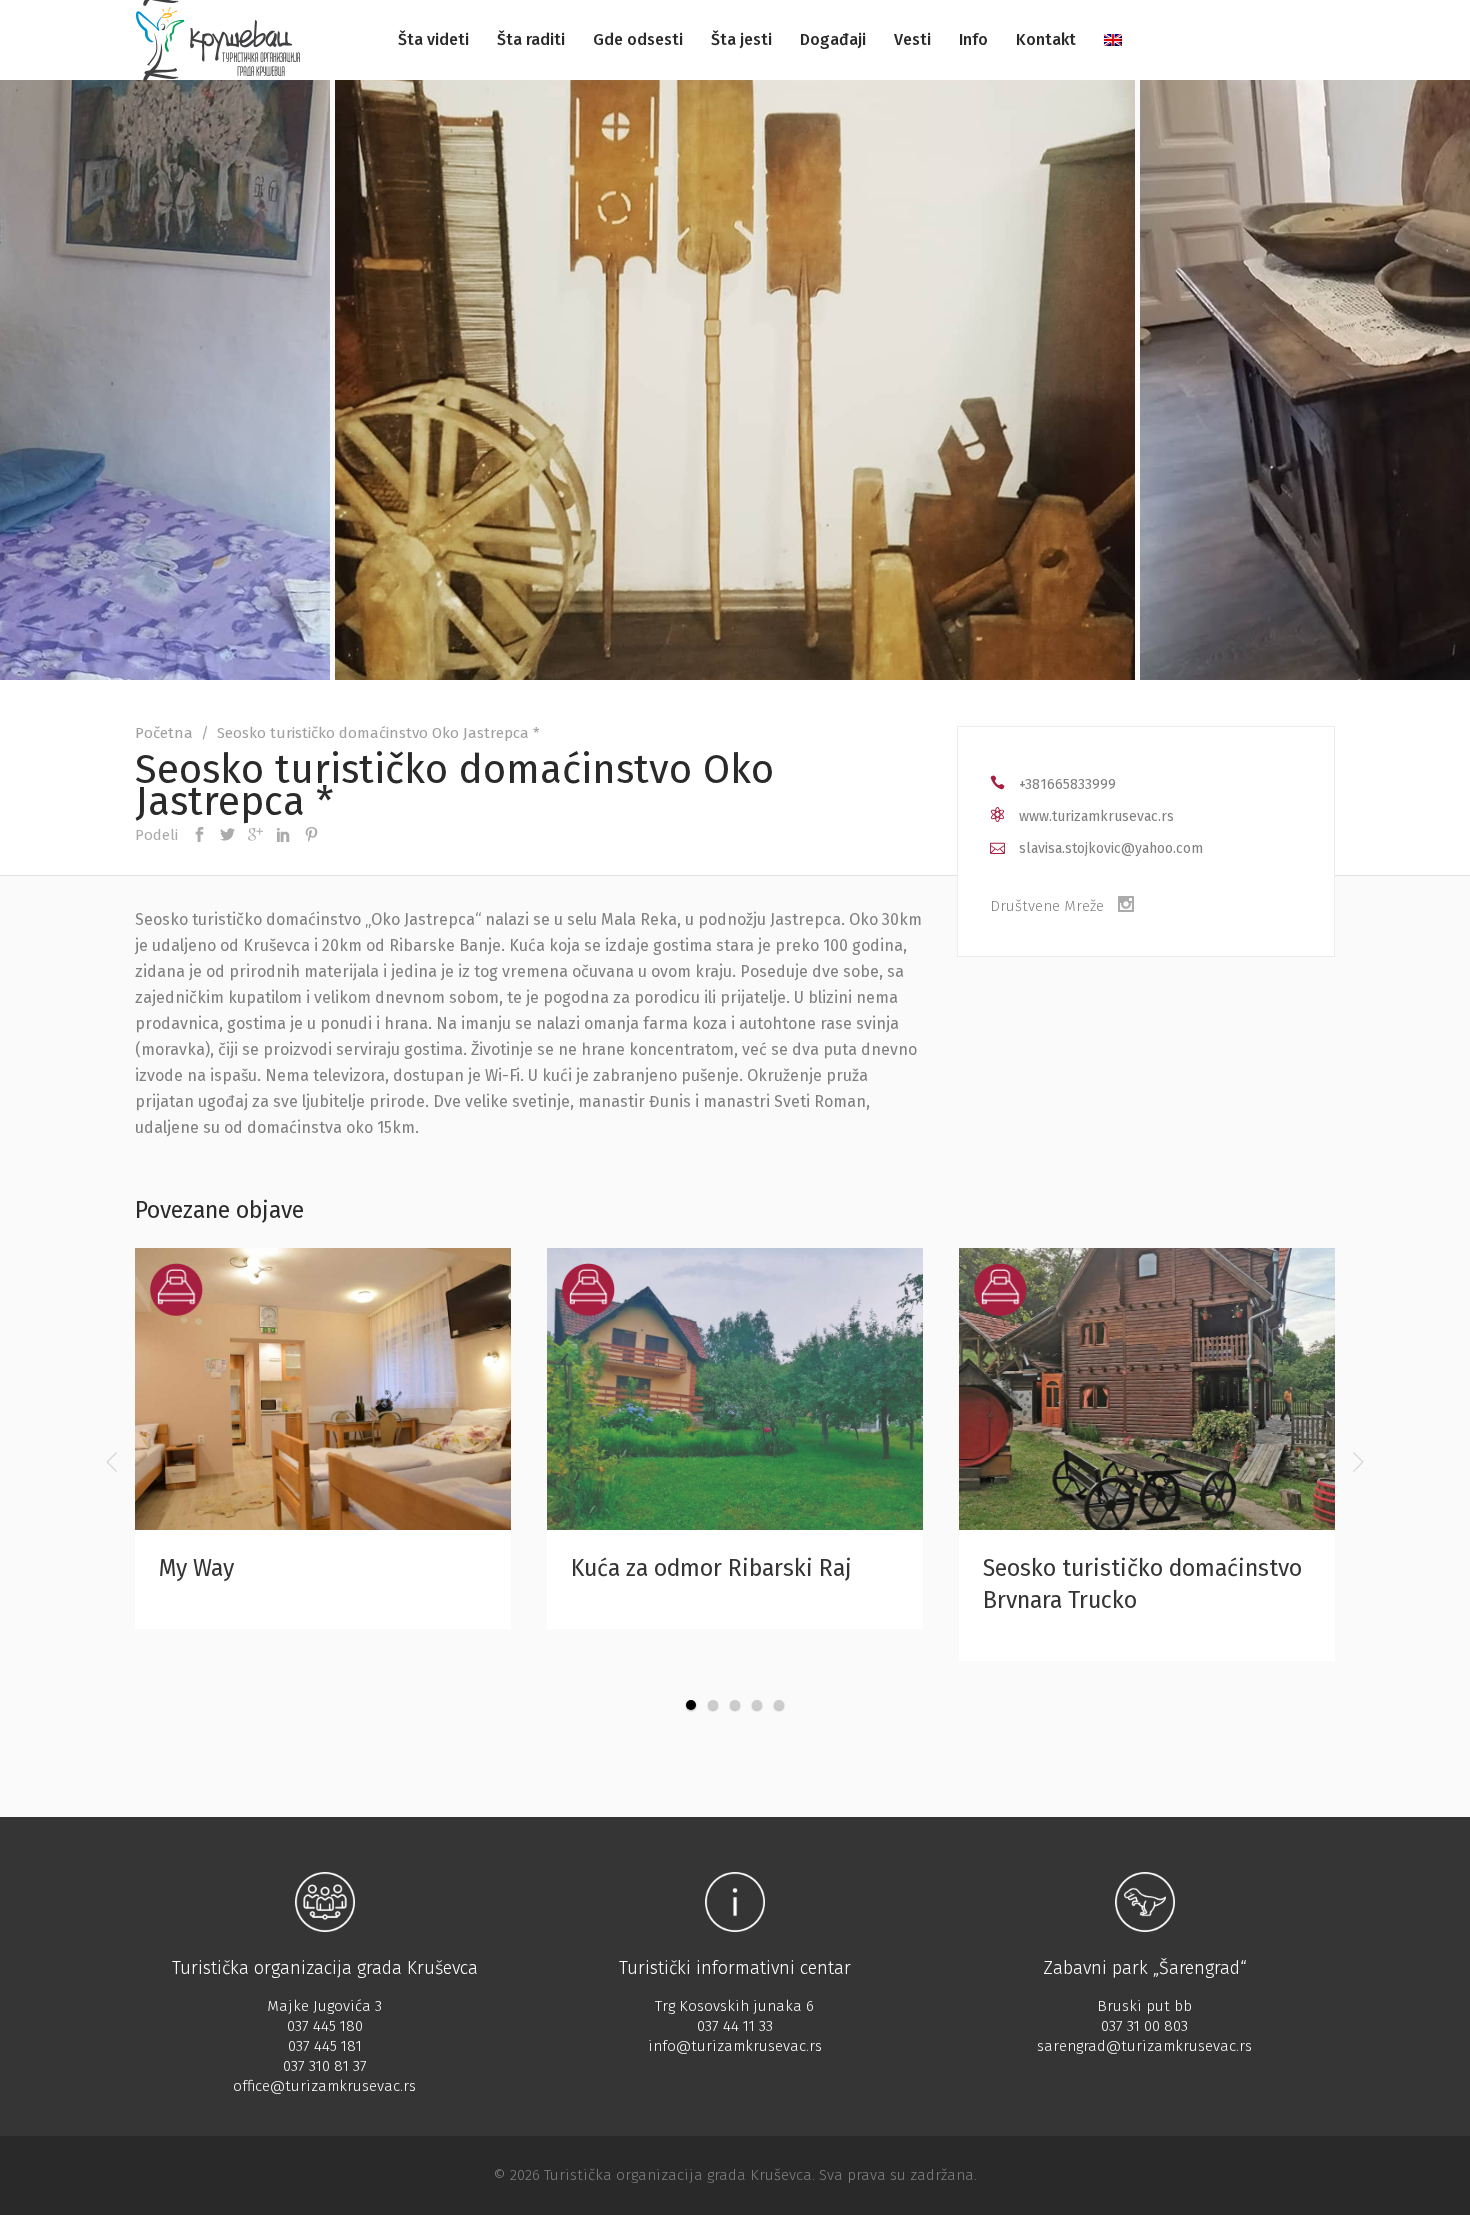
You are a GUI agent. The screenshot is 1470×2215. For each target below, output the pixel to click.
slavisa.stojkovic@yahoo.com (1111, 848)
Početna (164, 733)
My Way (196, 1568)
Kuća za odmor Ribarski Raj (711, 1568)
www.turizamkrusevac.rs (1096, 816)
